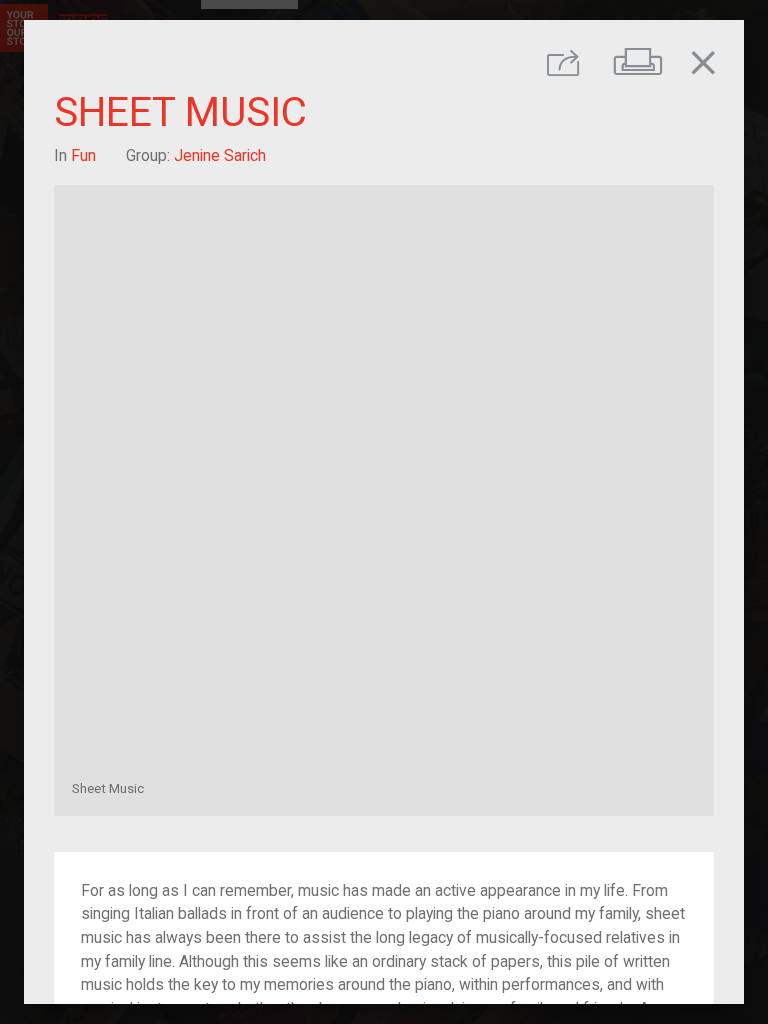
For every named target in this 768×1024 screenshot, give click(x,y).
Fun (83, 155)
